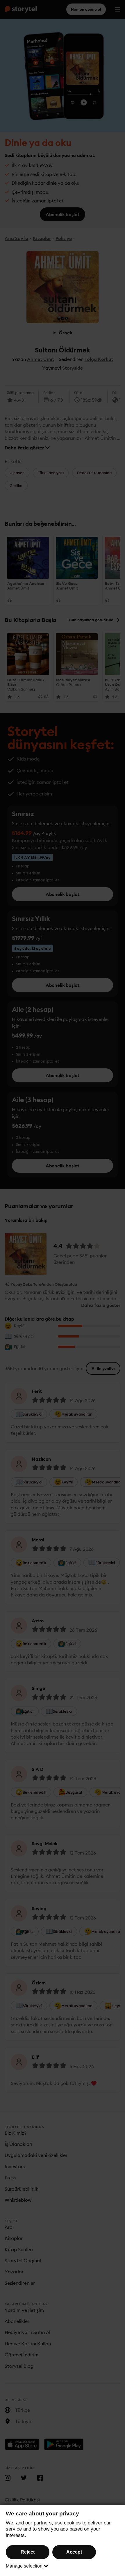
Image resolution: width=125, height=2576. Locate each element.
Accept (74, 2552)
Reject (28, 2552)
